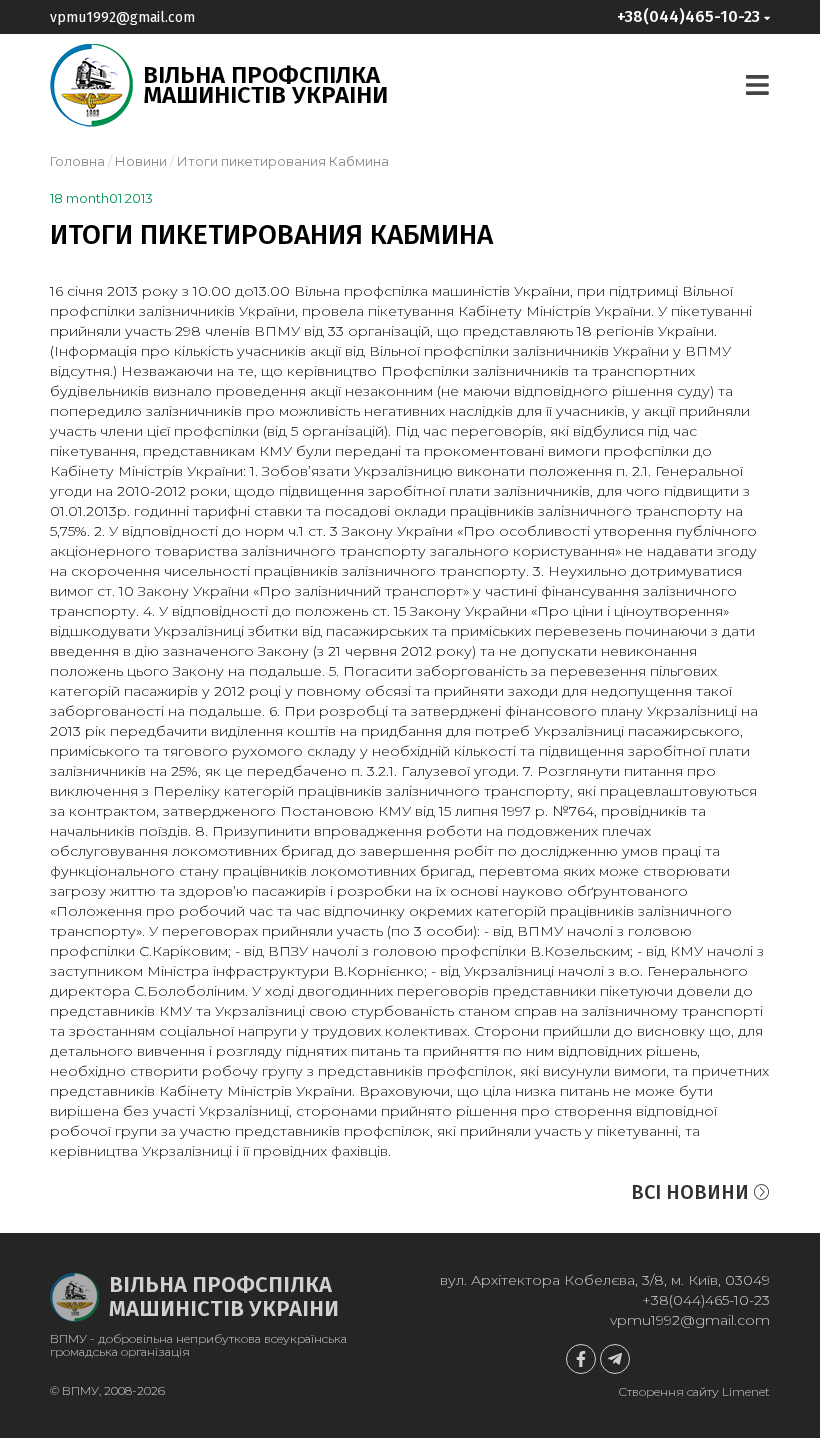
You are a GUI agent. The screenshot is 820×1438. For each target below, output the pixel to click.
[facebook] (581, 1359)
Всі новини (692, 1192)
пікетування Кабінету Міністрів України (509, 311)
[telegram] (615, 1359)
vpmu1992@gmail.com (122, 17)
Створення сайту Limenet (694, 1391)
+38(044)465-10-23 (706, 1300)
